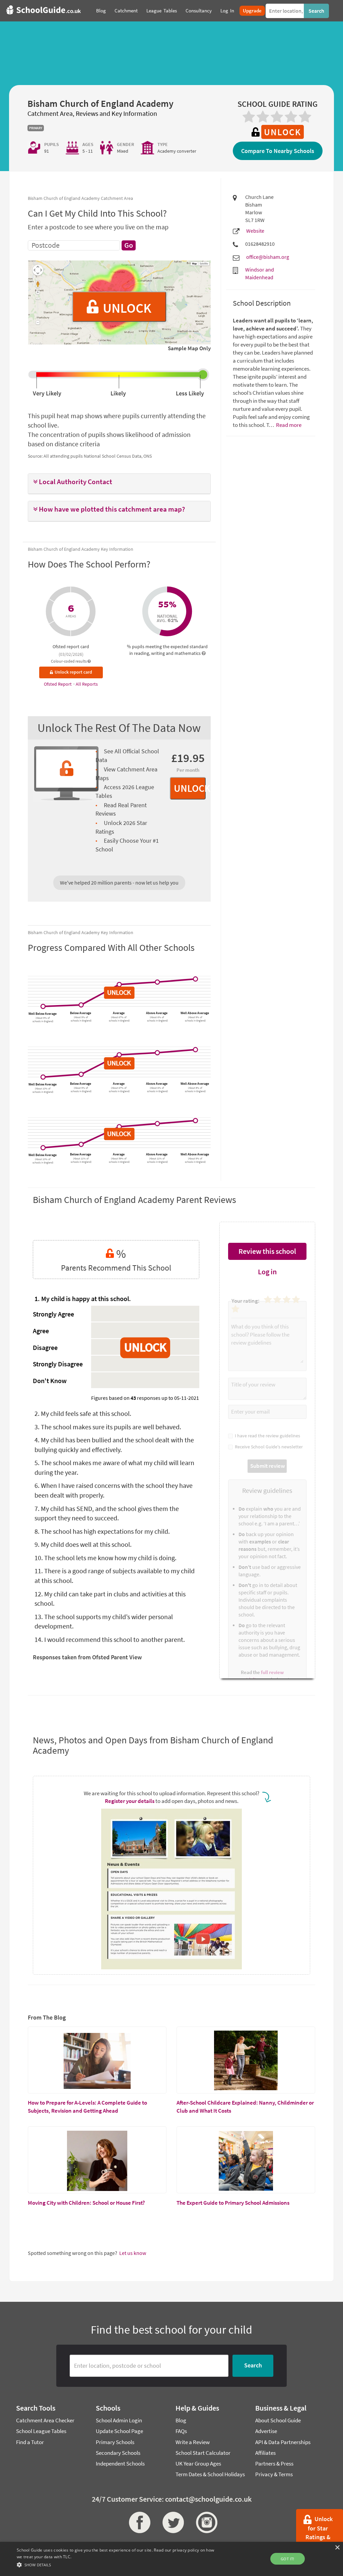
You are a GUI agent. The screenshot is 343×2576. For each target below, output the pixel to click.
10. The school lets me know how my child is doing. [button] (106, 1558)
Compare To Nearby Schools (278, 151)
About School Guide (278, 2420)
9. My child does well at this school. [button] (83, 1544)
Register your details (130, 1801)
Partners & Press (274, 2464)
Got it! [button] (288, 2559)
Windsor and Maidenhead (260, 273)
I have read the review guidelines (266, 1436)
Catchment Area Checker (45, 2420)
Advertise (266, 2431)
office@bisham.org (268, 257)
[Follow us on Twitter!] (171, 2522)
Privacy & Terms (274, 2474)
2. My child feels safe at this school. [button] (83, 1413)
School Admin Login (119, 2420)
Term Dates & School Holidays (210, 2474)
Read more (288, 425)
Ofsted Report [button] (58, 684)
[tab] (119, 484)
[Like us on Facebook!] (138, 2522)
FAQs (181, 2431)
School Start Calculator (203, 2453)
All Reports (87, 684)
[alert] (171, 2559)
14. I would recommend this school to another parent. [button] (110, 1639)
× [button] (337, 2548)
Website (255, 231)
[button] (119, 482)
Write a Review (193, 2442)
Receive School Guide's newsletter (268, 1447)
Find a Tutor (30, 2442)
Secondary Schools (118, 2453)
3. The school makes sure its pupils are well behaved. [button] (108, 1427)
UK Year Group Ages (198, 2464)
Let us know (133, 2253)
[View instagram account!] (205, 2522)
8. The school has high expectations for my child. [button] (102, 1531)
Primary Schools (115, 2442)
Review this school (267, 1251)
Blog (181, 2420)
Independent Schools (120, 2464)
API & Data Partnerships (283, 2442)
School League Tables (41, 2431)
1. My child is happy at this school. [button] (83, 1299)
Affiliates (265, 2453)
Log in (267, 1272)
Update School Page (119, 2431)
